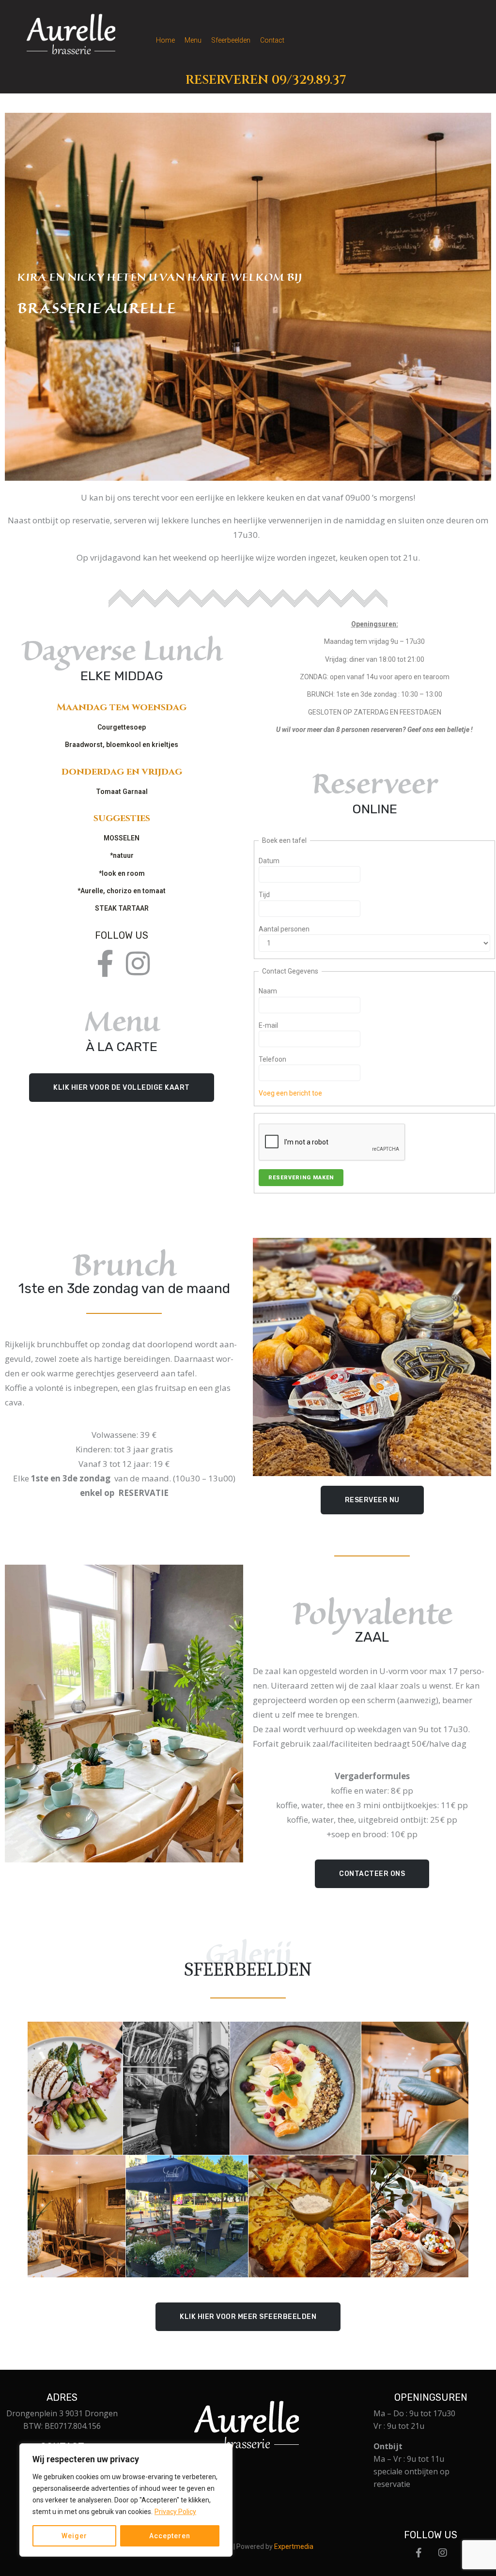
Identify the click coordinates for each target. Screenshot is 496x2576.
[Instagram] (138, 964)
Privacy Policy (175, 2512)
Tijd (264, 895)
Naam (268, 991)
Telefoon (272, 1059)
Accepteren (170, 2536)
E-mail (268, 1025)
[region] (126, 2500)
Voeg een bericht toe (290, 1093)
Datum (269, 861)
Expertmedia (294, 2546)
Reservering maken (301, 1178)
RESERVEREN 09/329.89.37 (266, 80)
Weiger (74, 2536)
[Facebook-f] (105, 964)
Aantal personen (284, 929)
